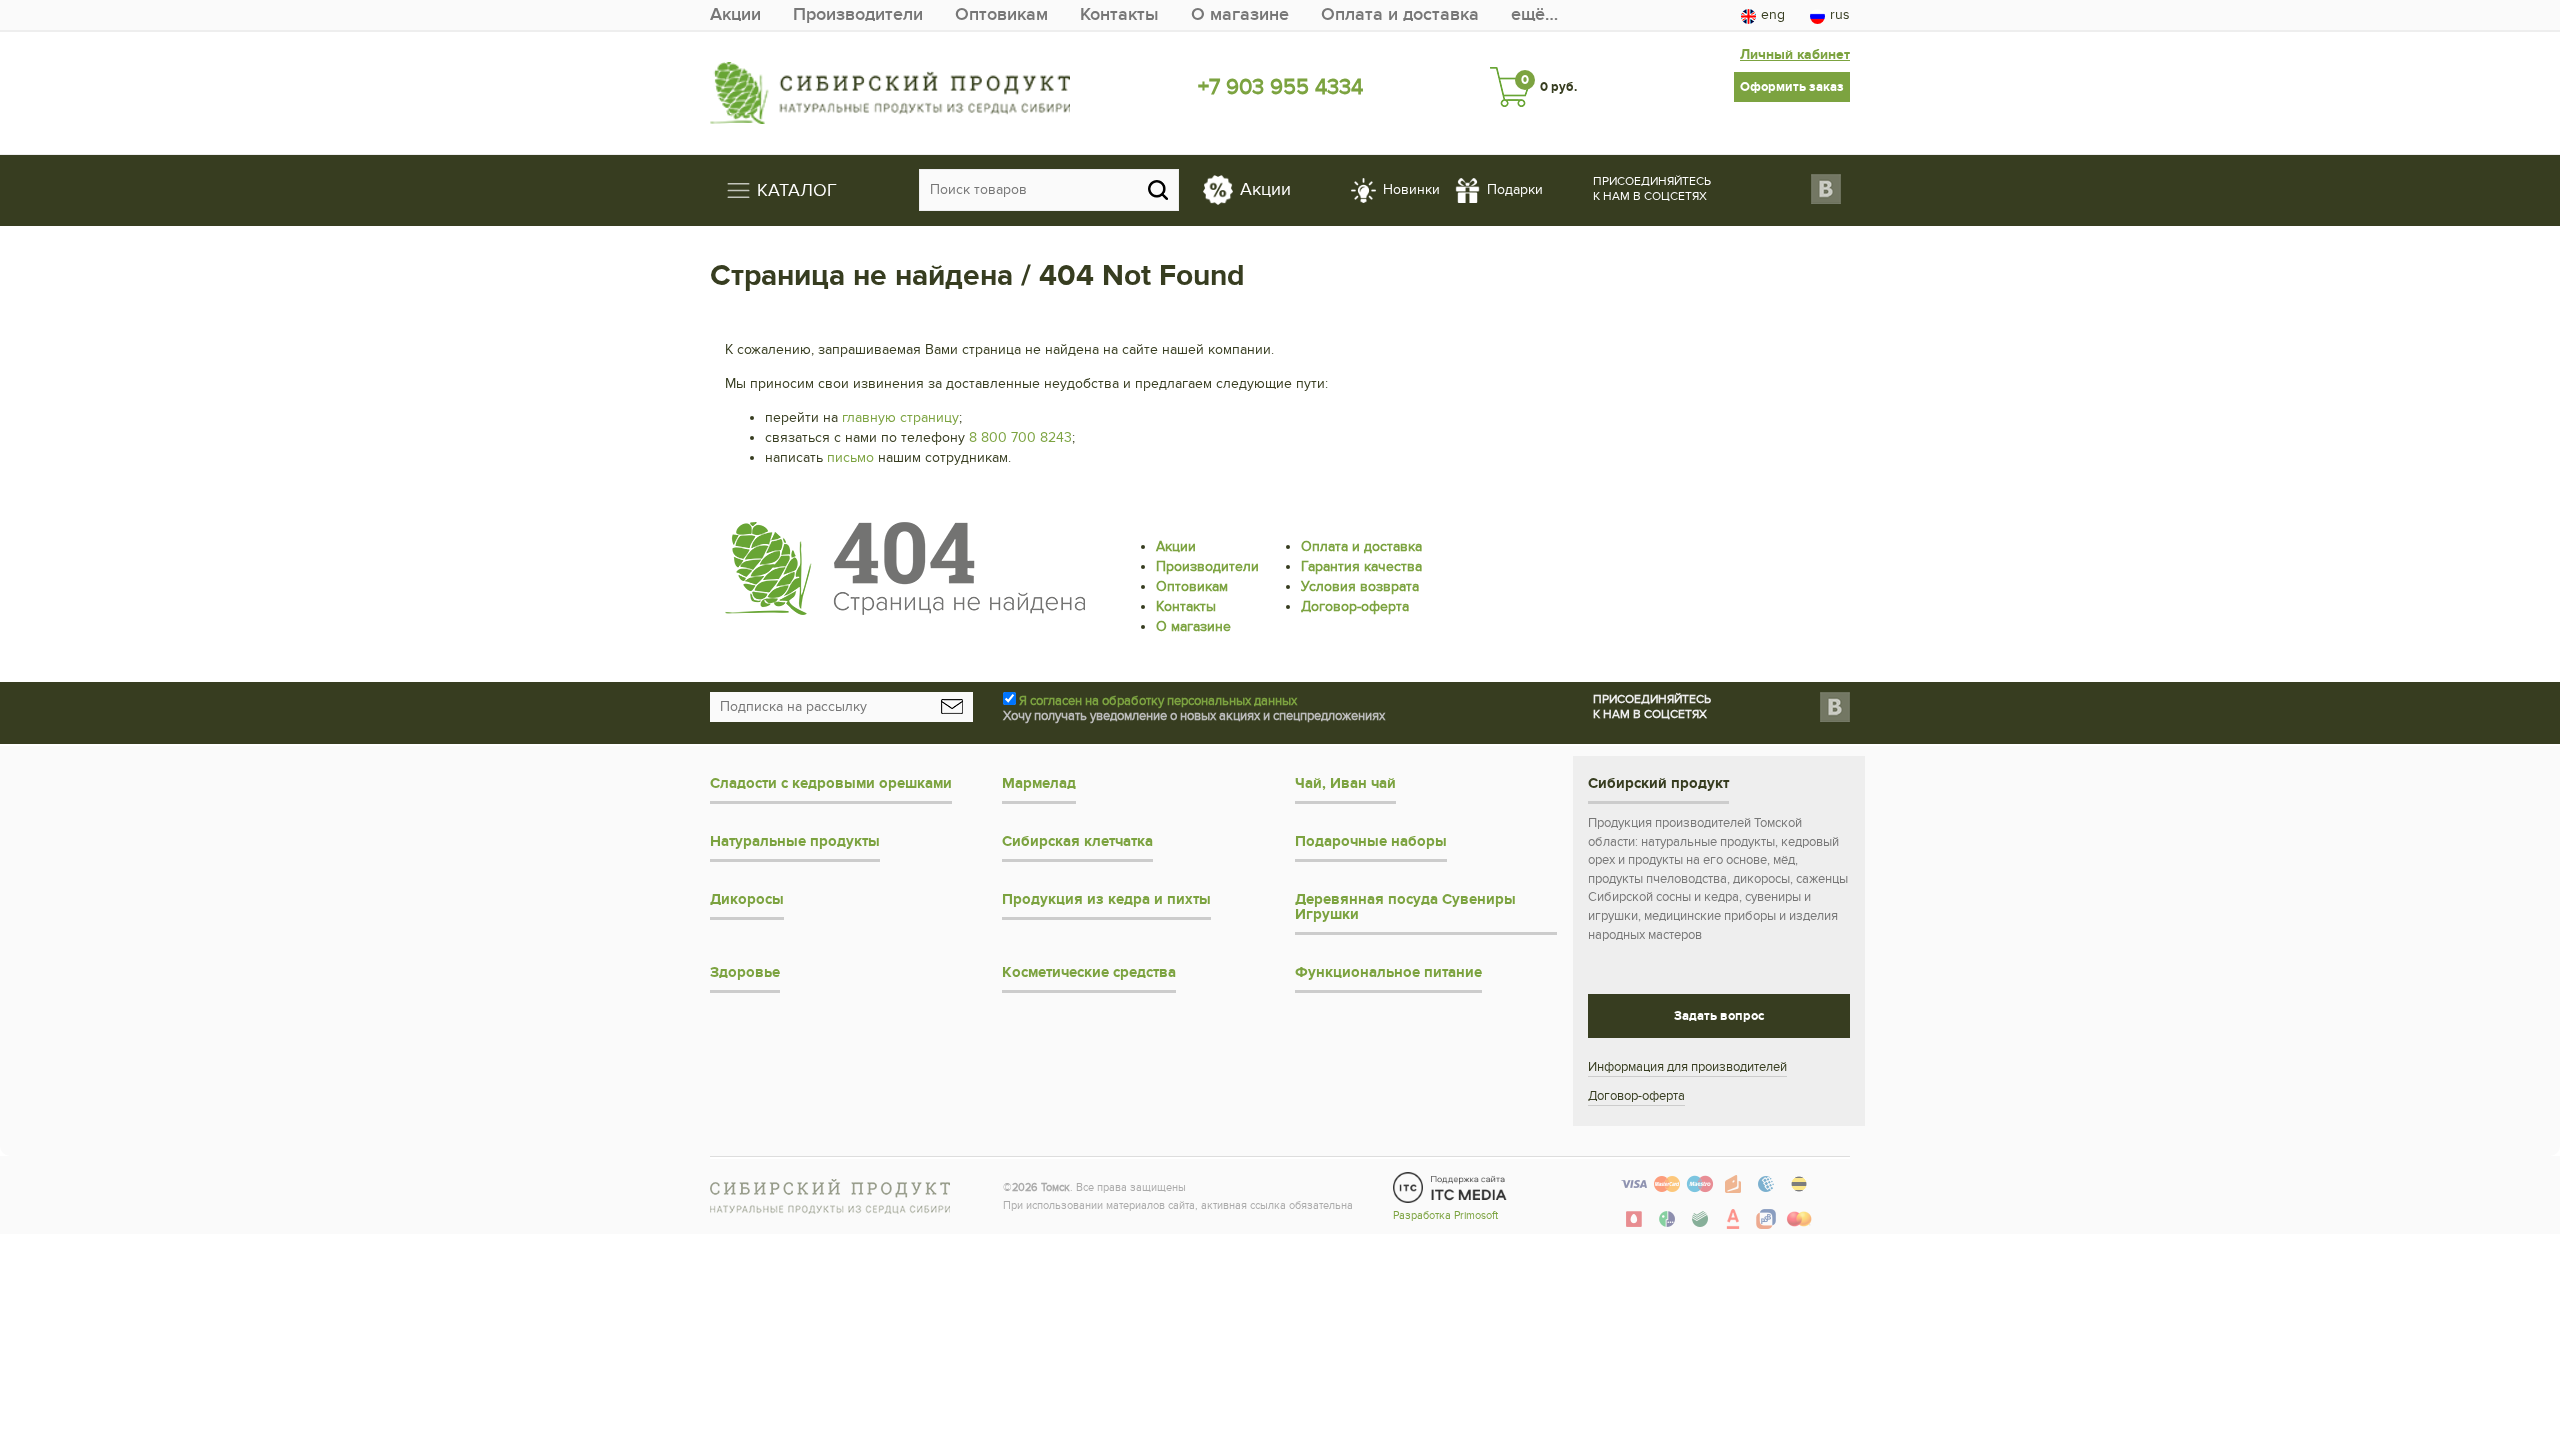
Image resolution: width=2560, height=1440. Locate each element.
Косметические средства (1089, 972)
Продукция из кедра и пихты (1106, 899)
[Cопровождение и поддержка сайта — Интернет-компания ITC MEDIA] (1450, 1187)
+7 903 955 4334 (1280, 87)
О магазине (1240, 14)
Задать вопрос (1719, 1016)
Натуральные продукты (795, 841)
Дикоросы (747, 899)
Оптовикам (1001, 14)
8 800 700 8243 (1020, 437)
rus (1840, 14)
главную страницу (900, 417)
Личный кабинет (1795, 54)
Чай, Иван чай (1345, 783)
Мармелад (1039, 783)
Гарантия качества (1361, 566)
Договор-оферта (1355, 606)
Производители (858, 14)
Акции (735, 14)
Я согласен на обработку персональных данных (1158, 701)
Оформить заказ (1792, 87)
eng (1773, 14)
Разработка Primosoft (1445, 1215)
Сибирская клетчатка (1077, 841)
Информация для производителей (1687, 1067)
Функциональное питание (1388, 972)
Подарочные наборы (1371, 841)
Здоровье (745, 972)
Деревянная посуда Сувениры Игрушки (1405, 907)
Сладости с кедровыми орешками (831, 783)
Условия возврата (1360, 586)
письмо (850, 457)
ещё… (1534, 14)
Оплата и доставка (1400, 14)
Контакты (1119, 14)
